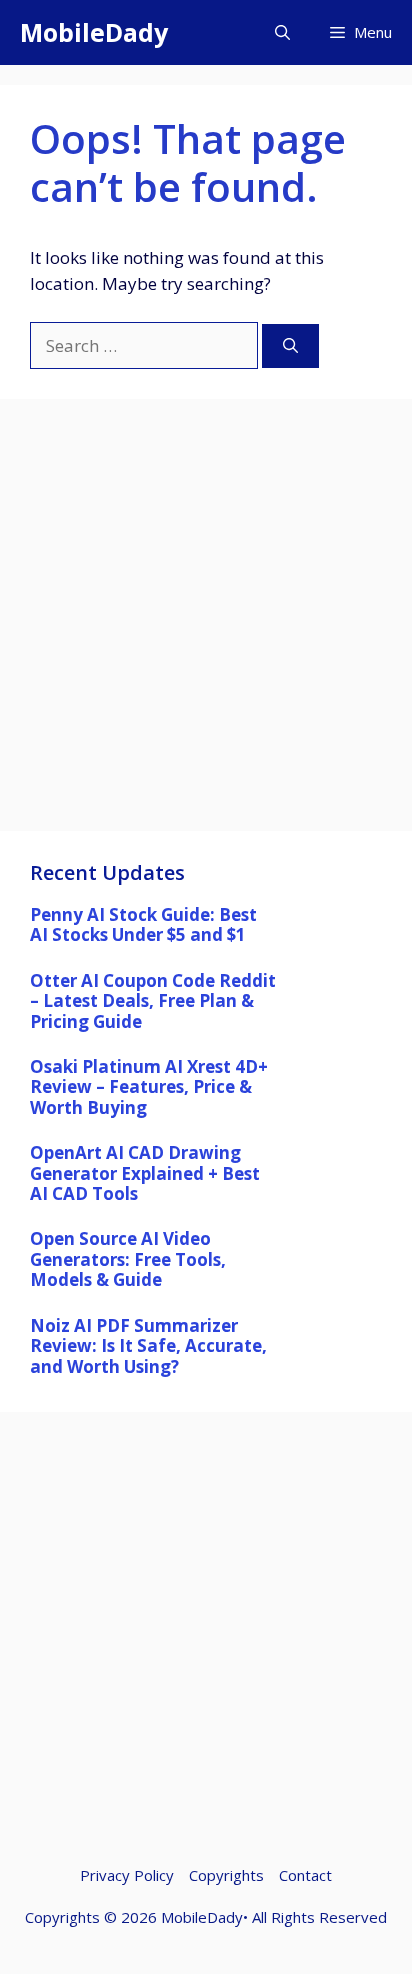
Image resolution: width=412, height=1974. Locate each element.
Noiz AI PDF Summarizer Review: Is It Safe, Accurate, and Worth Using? (148, 1346)
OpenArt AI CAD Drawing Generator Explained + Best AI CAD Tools (145, 1173)
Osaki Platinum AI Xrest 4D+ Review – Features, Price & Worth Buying (149, 1087)
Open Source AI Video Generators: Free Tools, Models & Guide (128, 1259)
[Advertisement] (206, 625)
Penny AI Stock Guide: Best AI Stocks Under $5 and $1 (143, 924)
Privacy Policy (127, 1875)
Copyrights (226, 1875)
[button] (282, 32)
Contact (305, 1875)
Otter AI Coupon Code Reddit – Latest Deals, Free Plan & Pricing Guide (153, 1001)
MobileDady (94, 32)
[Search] (290, 346)
